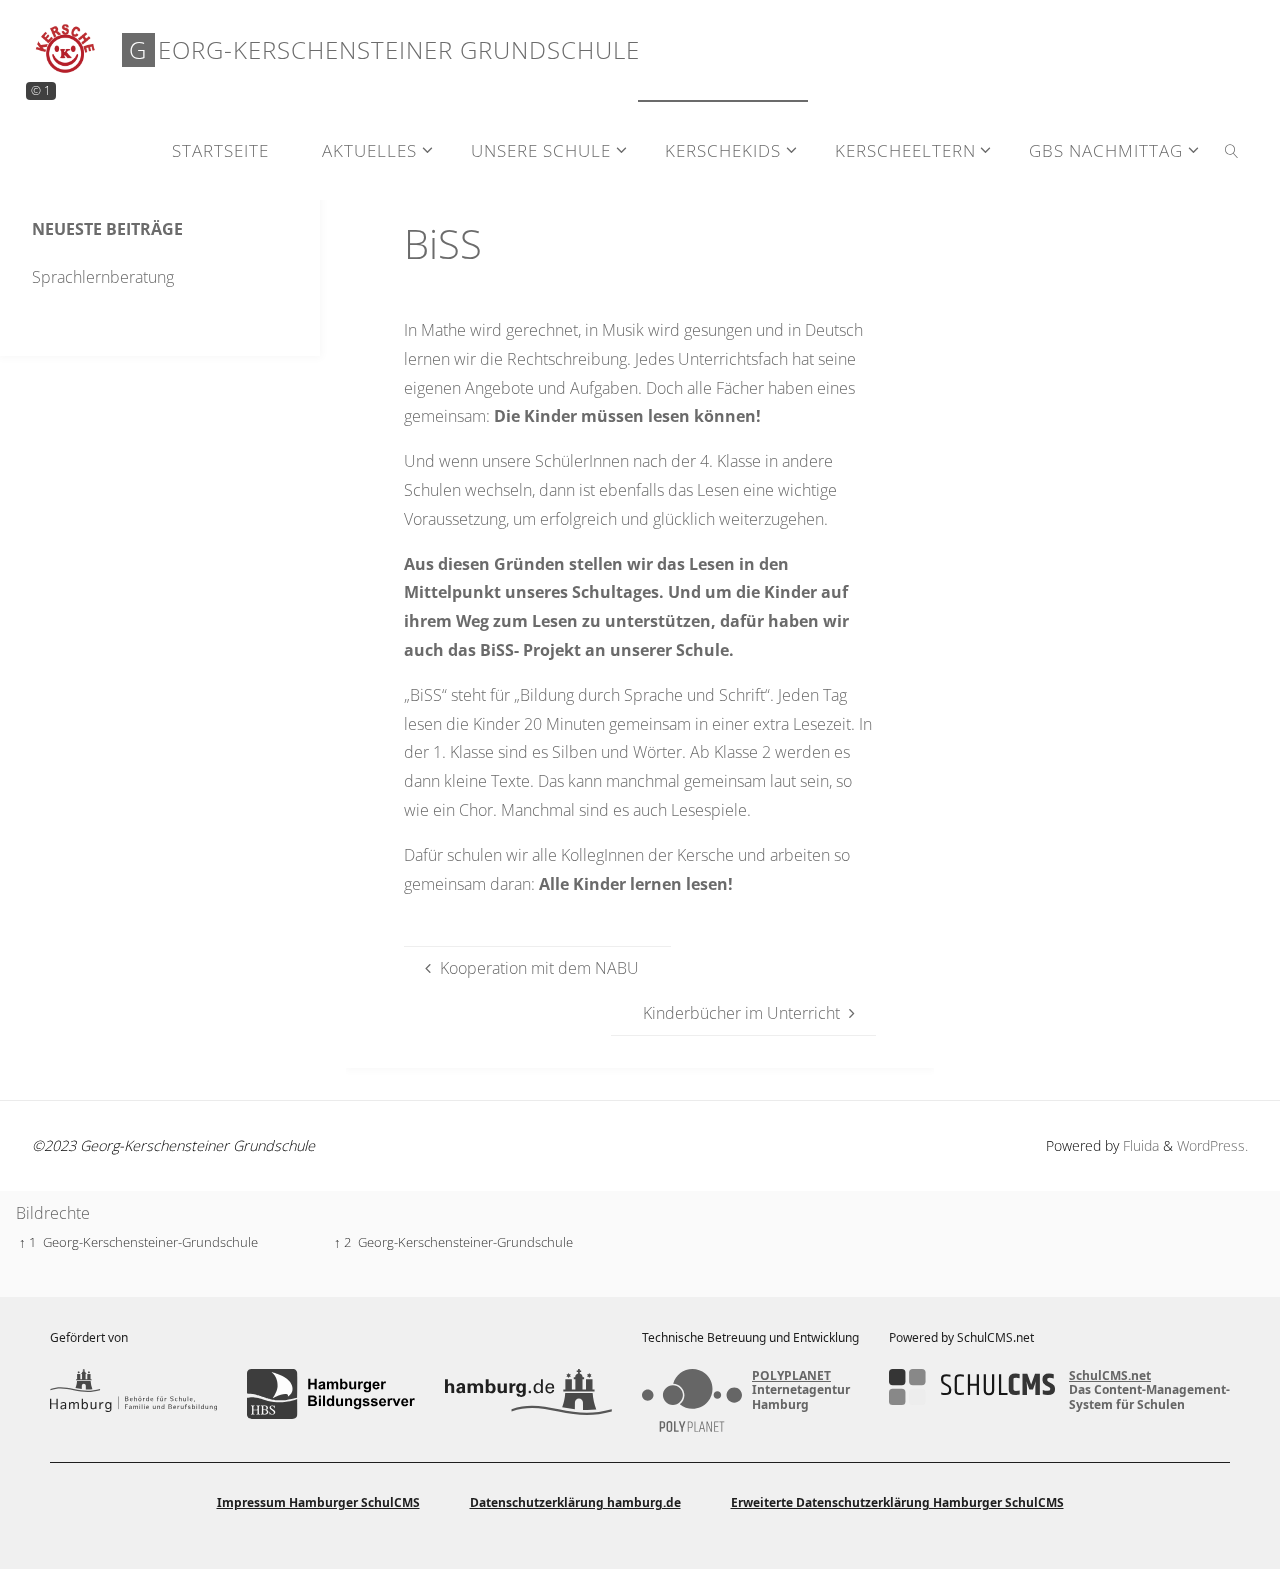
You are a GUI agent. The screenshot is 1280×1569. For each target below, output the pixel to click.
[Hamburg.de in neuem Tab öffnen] (528, 1394)
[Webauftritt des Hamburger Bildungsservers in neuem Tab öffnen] (330, 1394)
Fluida (1139, 1145)
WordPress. (1212, 1145)
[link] (1232, 150)
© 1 (41, 90)
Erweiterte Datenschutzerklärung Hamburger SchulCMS (897, 1502)
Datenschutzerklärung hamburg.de (575, 1502)
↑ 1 (27, 1242)
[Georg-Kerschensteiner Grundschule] (66, 50)
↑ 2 (342, 1242)
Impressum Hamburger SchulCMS (318, 1502)
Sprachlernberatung (103, 277)
